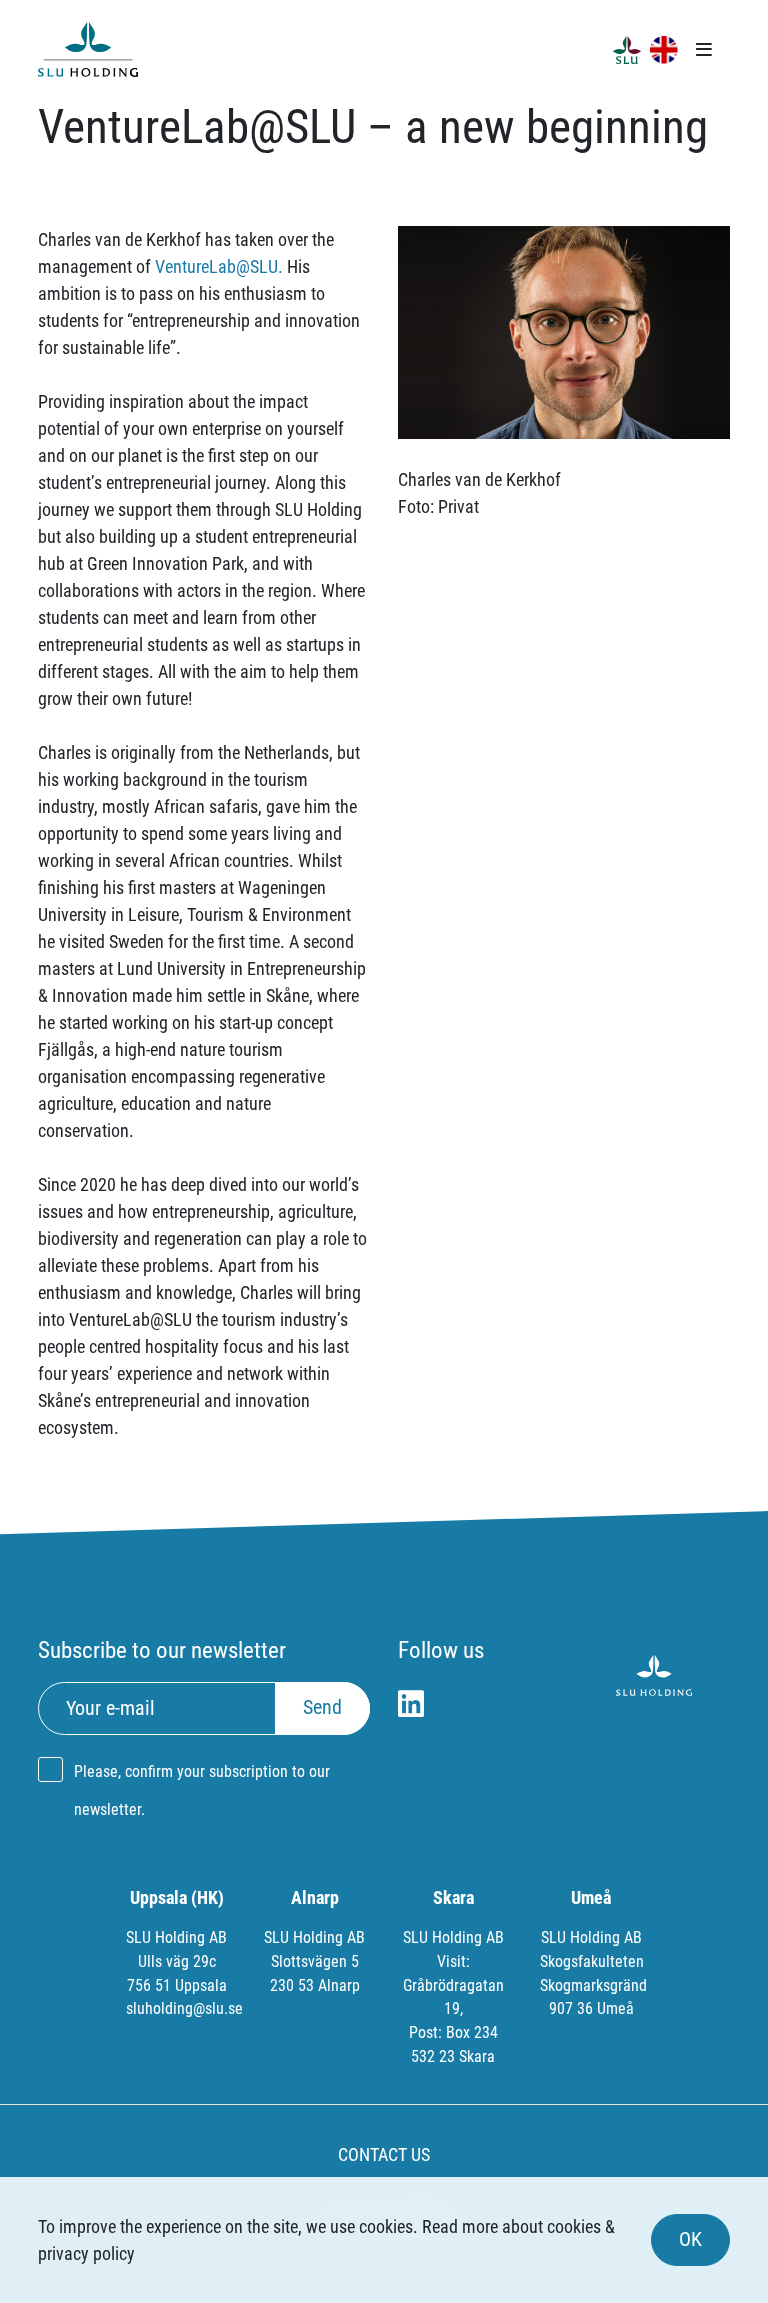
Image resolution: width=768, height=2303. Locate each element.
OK (690, 2239)
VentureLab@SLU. (219, 266)
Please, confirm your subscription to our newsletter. (202, 1790)
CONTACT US (384, 2154)
